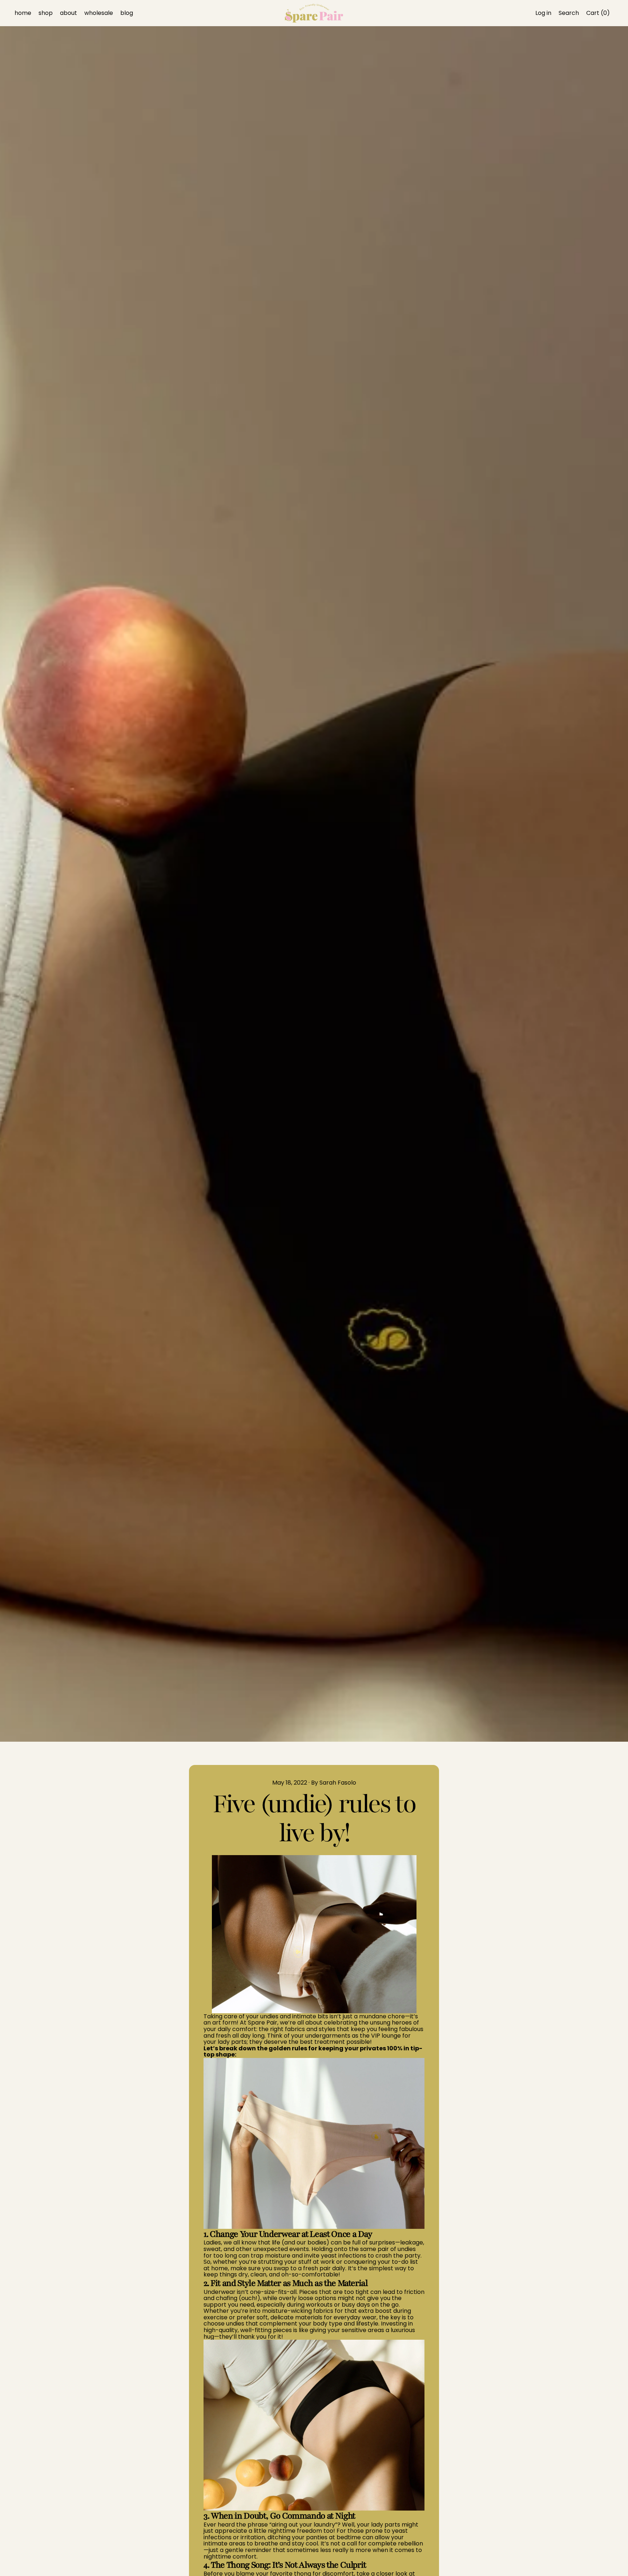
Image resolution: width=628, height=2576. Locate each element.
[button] (569, 13)
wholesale (99, 13)
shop (46, 13)
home (23, 13)
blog (127, 13)
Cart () (598, 14)
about (69, 13)
